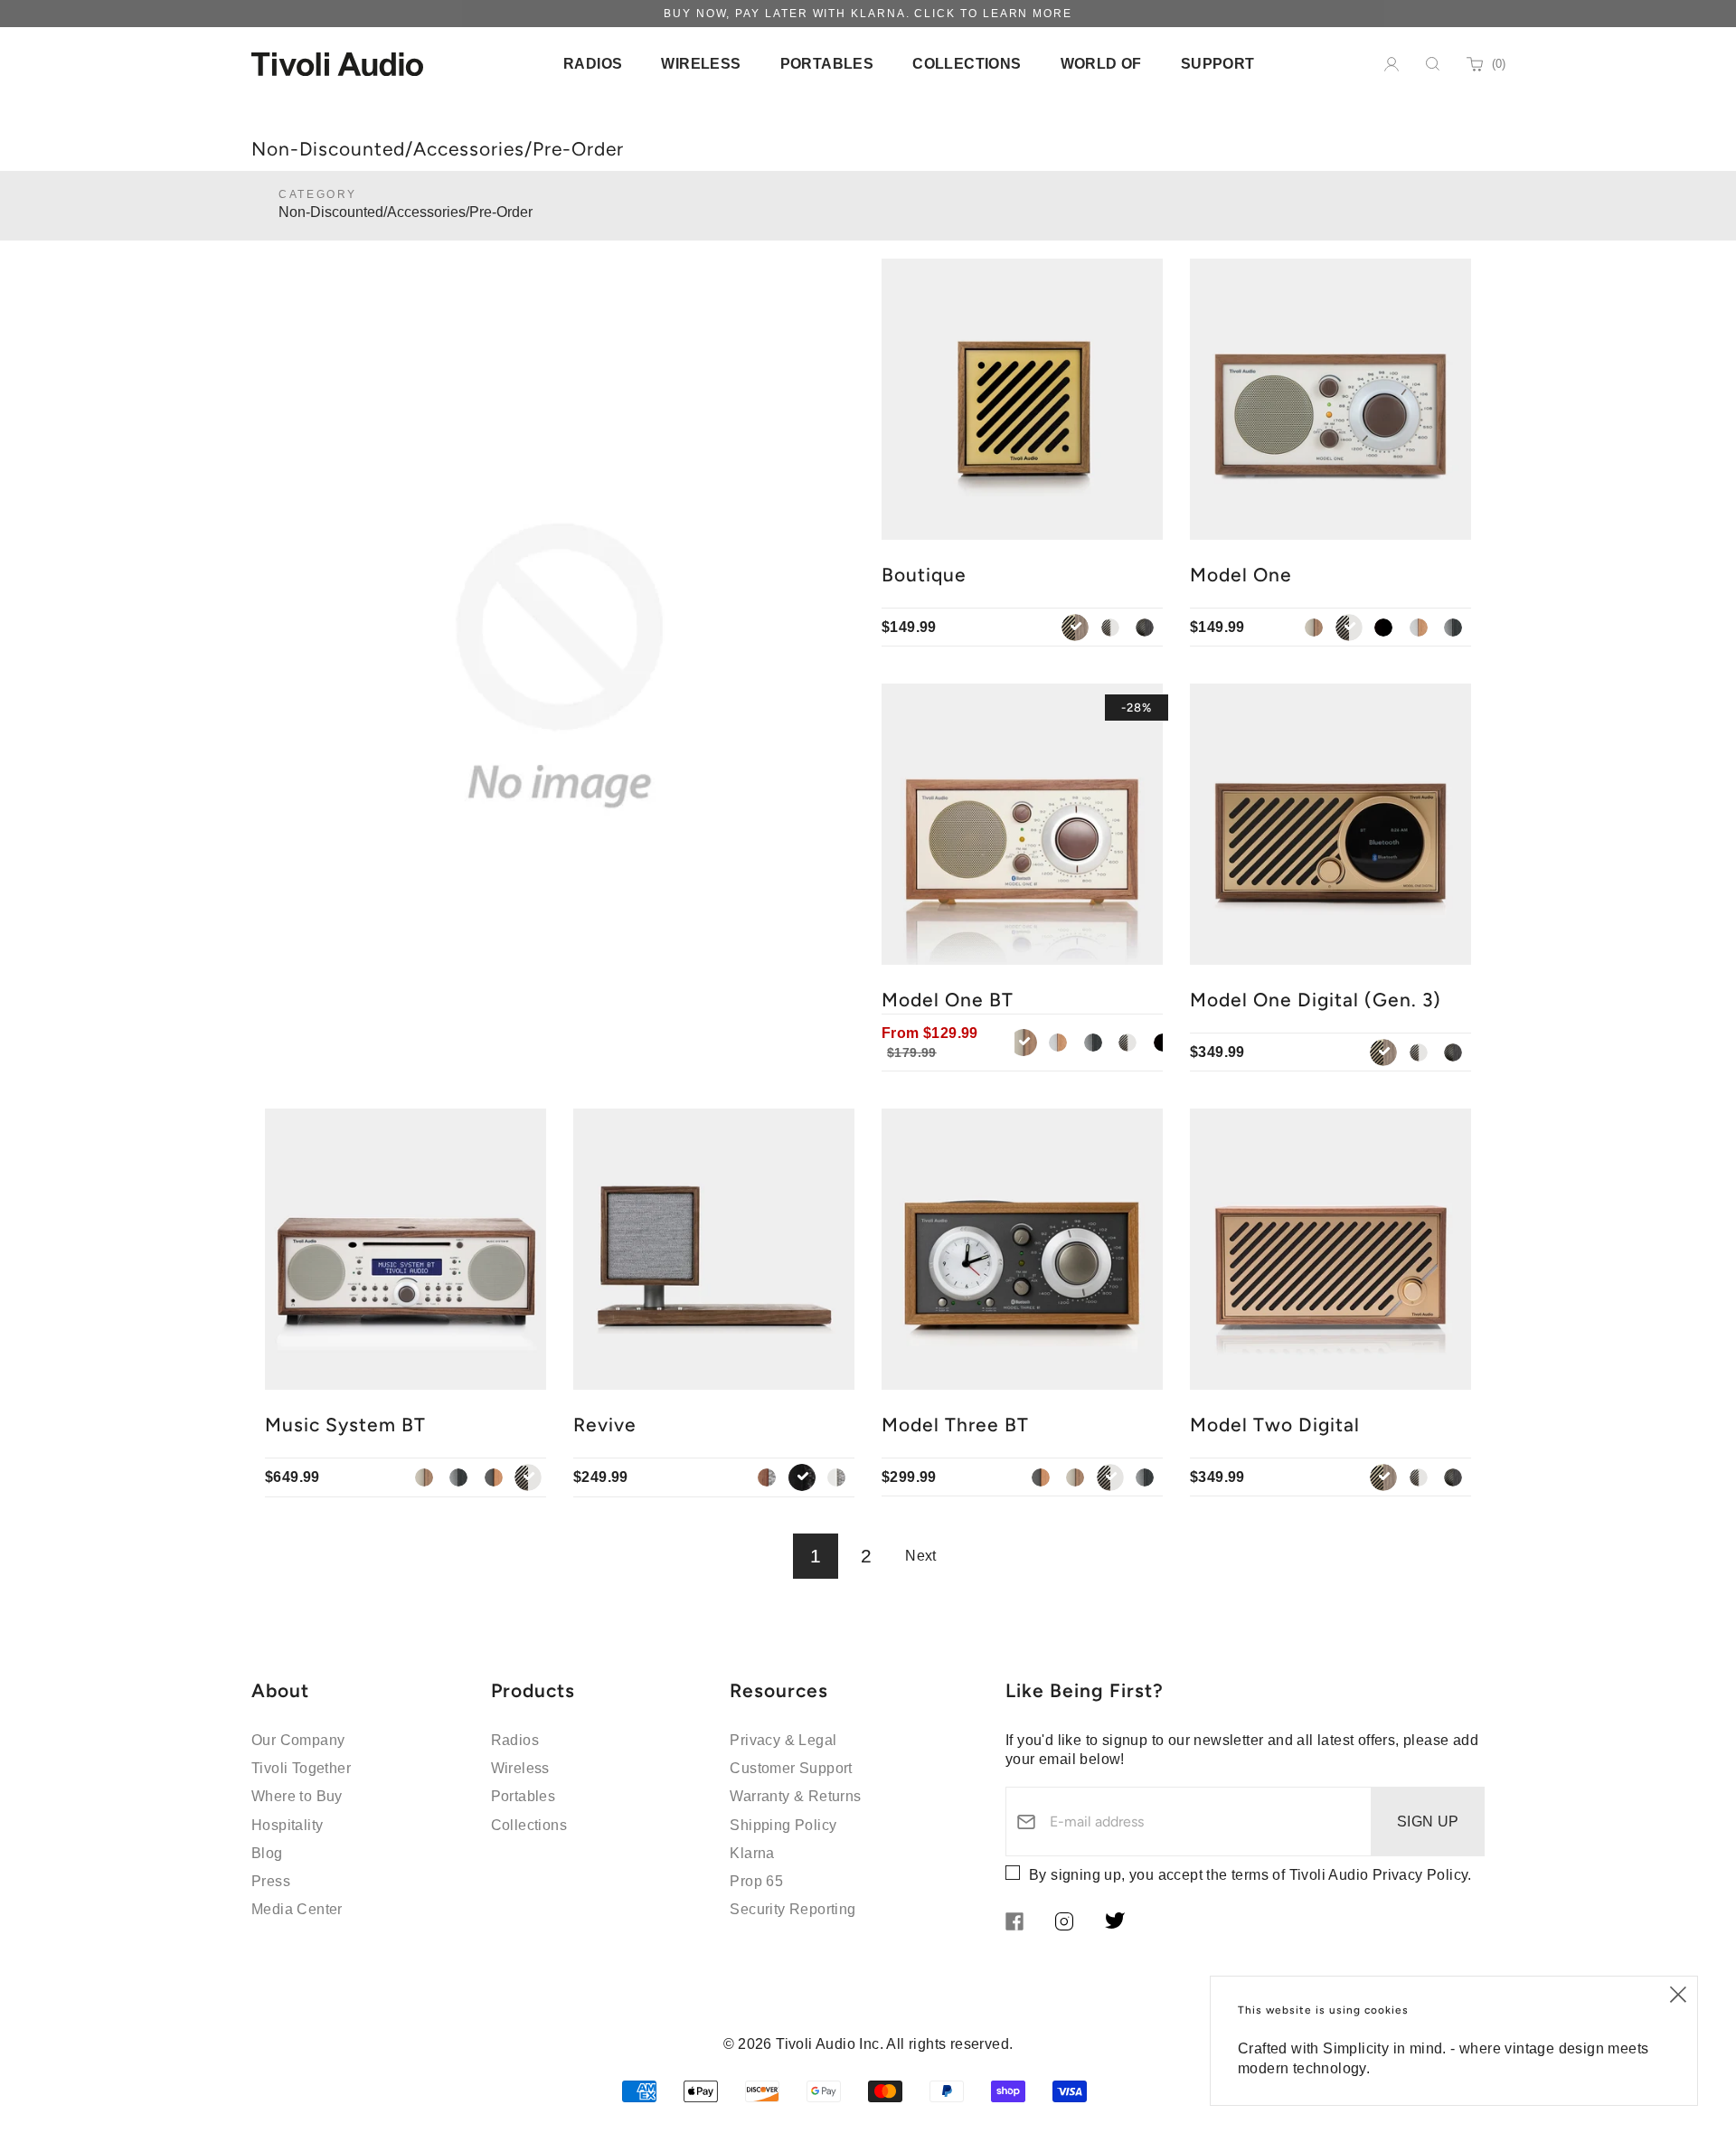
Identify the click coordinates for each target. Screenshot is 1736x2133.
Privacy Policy (1420, 1875)
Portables (524, 1796)
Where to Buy (297, 1796)
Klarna (752, 1853)
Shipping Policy (783, 1825)
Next (921, 1556)
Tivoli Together (301, 1768)
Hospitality (287, 1825)
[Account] (1392, 64)
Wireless (520, 1768)
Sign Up (1428, 1822)
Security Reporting (793, 1909)
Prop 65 (756, 1881)
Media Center (297, 1909)
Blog (267, 1853)
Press (271, 1881)
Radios (515, 1740)
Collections (529, 1825)
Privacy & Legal (783, 1740)
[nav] (593, 64)
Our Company (298, 1740)
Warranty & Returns (795, 1796)
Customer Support (791, 1768)
